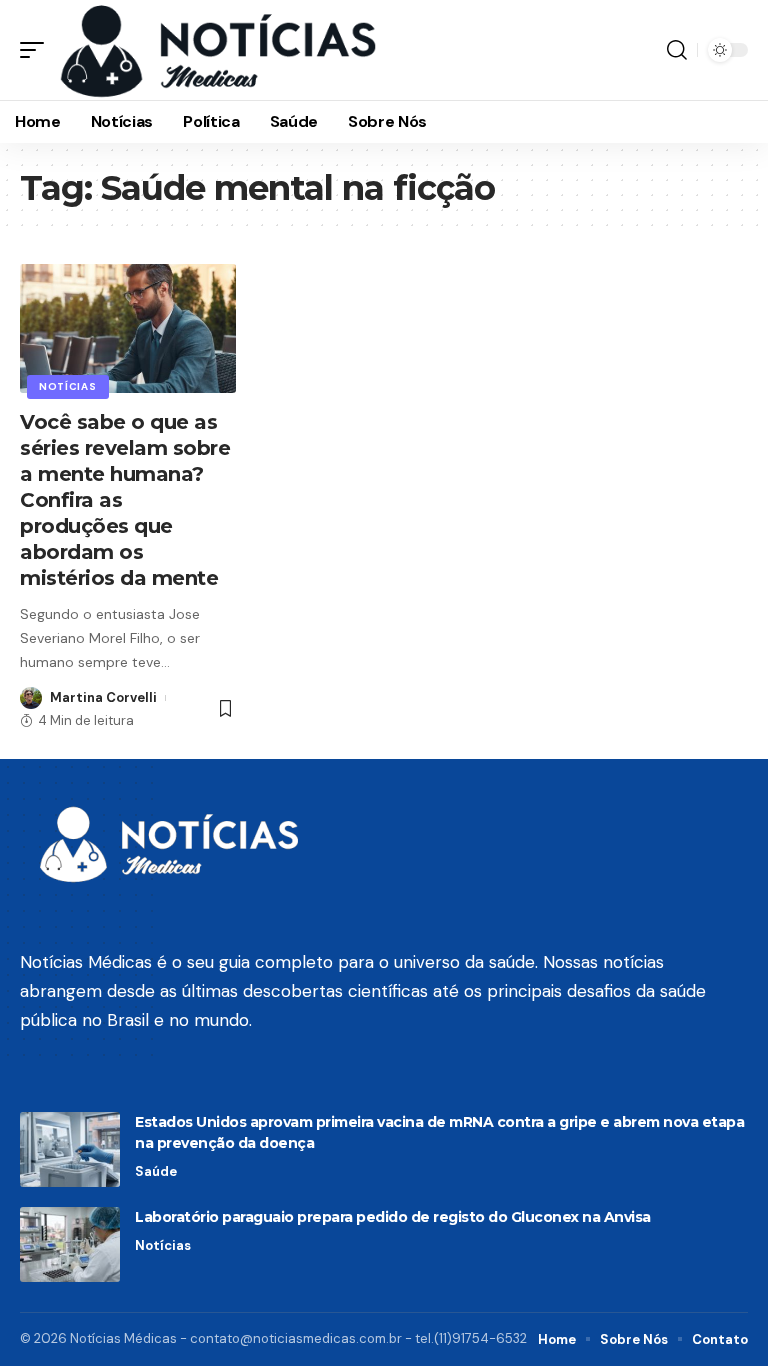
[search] (677, 50)
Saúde (156, 1171)
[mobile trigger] (37, 50)
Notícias (68, 386)
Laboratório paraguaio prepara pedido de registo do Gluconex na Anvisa (393, 1217)
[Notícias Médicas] (218, 50)
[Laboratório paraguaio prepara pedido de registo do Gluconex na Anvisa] (70, 1244)
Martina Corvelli (103, 697)
